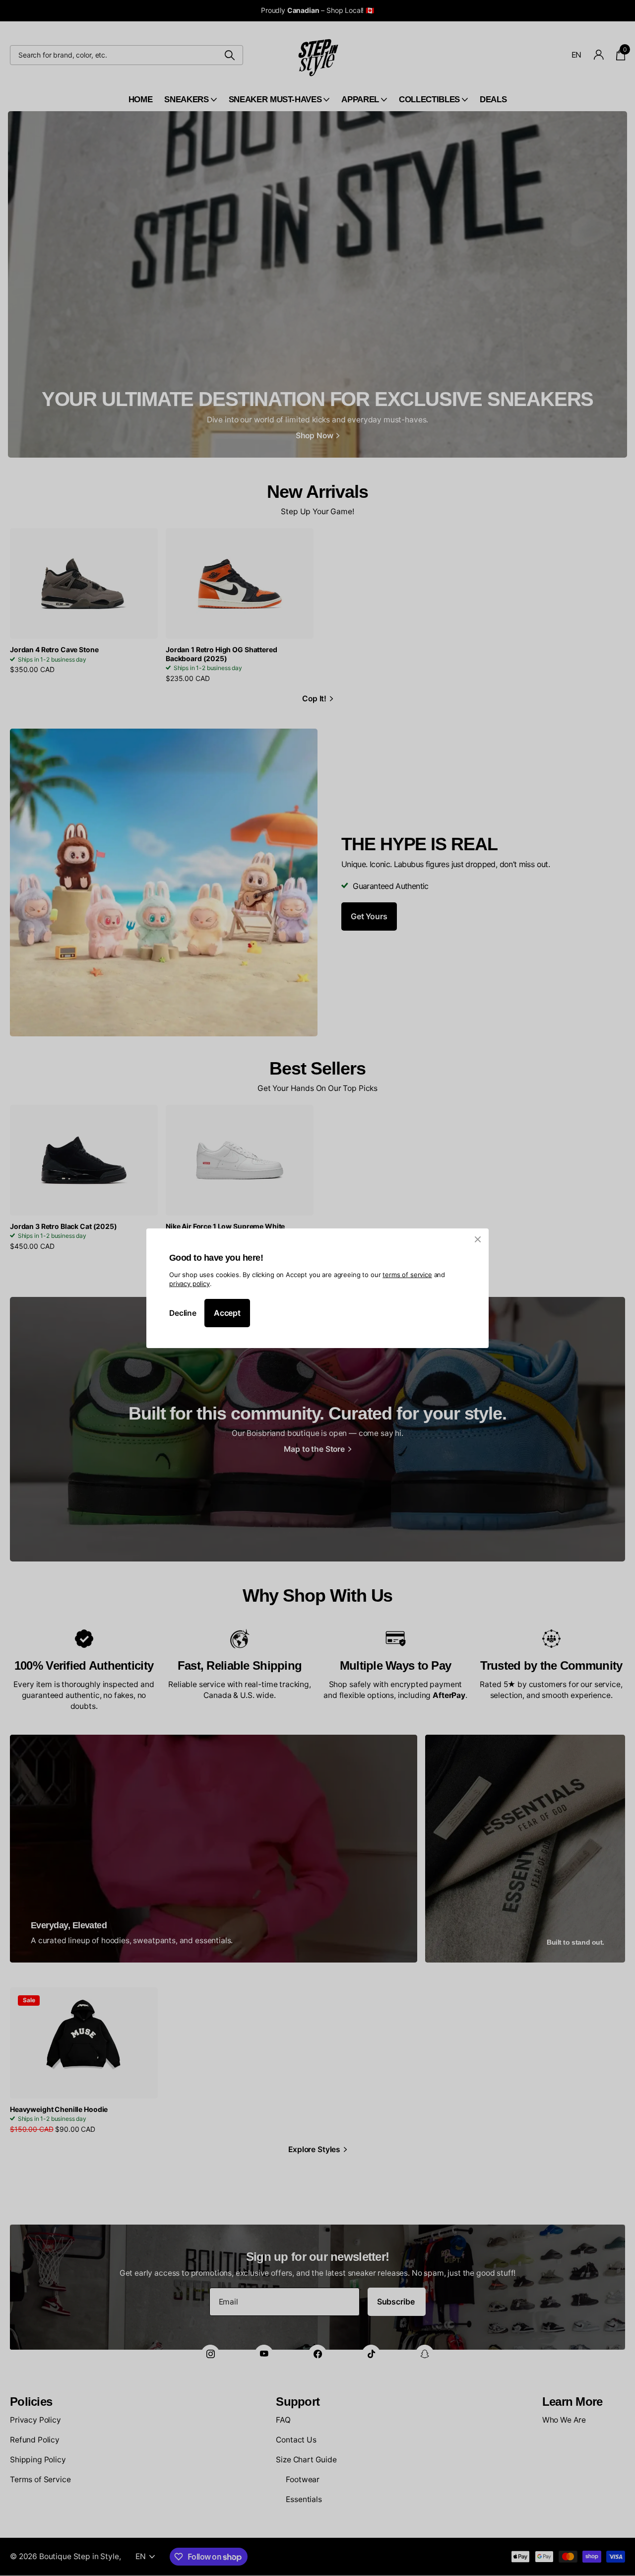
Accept (227, 1313)
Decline (183, 1313)
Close (478, 1239)
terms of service (407, 1274)
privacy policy (190, 1284)
